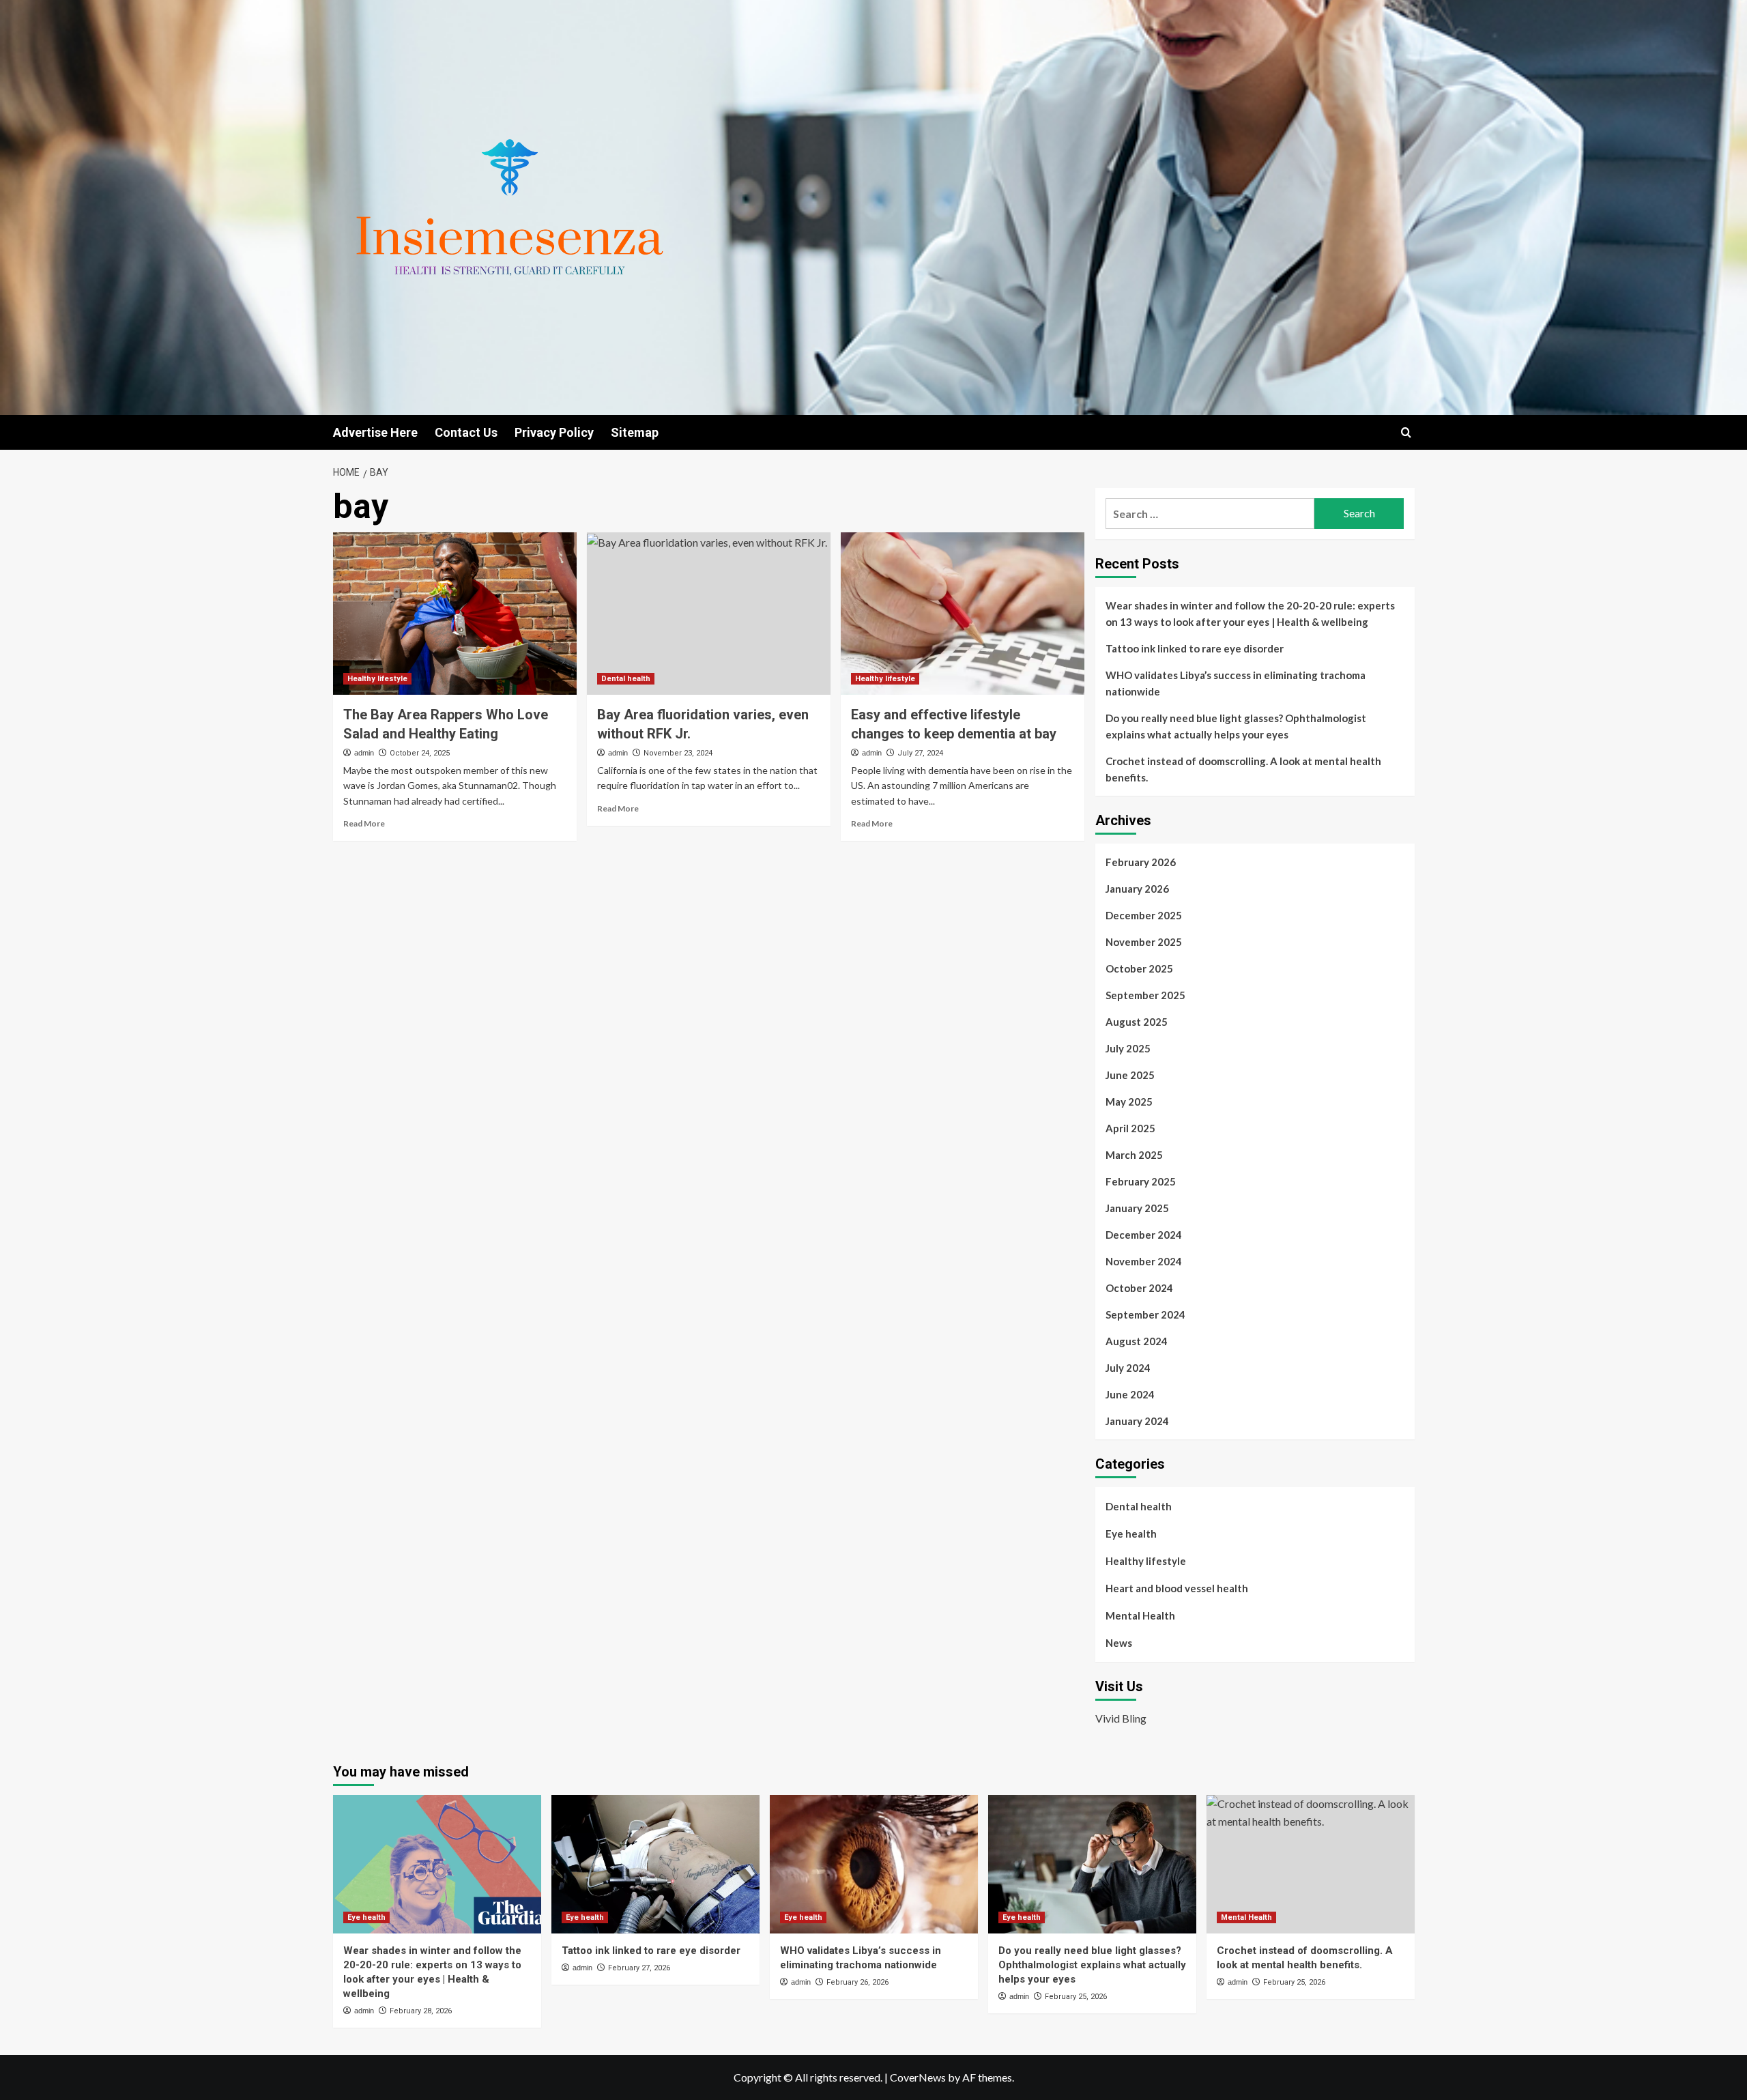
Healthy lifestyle (377, 679)
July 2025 (1128, 1048)
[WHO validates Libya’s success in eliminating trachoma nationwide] (874, 1864)
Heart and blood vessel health (1177, 1588)
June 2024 (1130, 1394)
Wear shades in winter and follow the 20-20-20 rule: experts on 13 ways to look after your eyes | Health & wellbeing (1250, 614)
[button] (1406, 432)
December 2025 (1144, 915)
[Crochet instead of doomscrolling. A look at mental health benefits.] (1311, 1864)
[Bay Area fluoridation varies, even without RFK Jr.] (709, 614)
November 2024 (1144, 1261)
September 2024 (1145, 1314)
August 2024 (1137, 1341)
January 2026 (1137, 889)
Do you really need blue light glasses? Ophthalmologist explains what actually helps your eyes (1236, 726)
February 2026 (1141, 862)
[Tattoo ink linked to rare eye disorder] (655, 1864)
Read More (364, 823)
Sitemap (635, 432)
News (1119, 1643)
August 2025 (1137, 1022)
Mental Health (1140, 1615)
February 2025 (1141, 1181)
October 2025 (1139, 968)
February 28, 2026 (421, 2011)
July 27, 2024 (920, 753)
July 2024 (1128, 1368)
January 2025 (1137, 1208)
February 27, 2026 (639, 1968)
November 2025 (1144, 942)
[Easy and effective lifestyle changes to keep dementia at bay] (963, 614)
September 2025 (1145, 995)
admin (364, 753)
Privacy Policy (554, 432)
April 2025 (1130, 1128)
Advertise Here (375, 432)
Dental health (626, 679)
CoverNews (918, 2077)
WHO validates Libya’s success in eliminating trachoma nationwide (1236, 683)
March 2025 (1134, 1155)
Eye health (1131, 1534)
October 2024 (1139, 1288)
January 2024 (1137, 1421)
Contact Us (466, 432)
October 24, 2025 (420, 753)
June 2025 (1130, 1075)
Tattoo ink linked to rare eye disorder (1195, 648)
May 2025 (1129, 1102)
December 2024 (1144, 1235)
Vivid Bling (1121, 1718)
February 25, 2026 (1076, 1997)
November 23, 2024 (678, 753)
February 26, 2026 (857, 1982)
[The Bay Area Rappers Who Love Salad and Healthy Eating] (455, 614)
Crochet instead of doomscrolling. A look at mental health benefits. (1243, 769)
